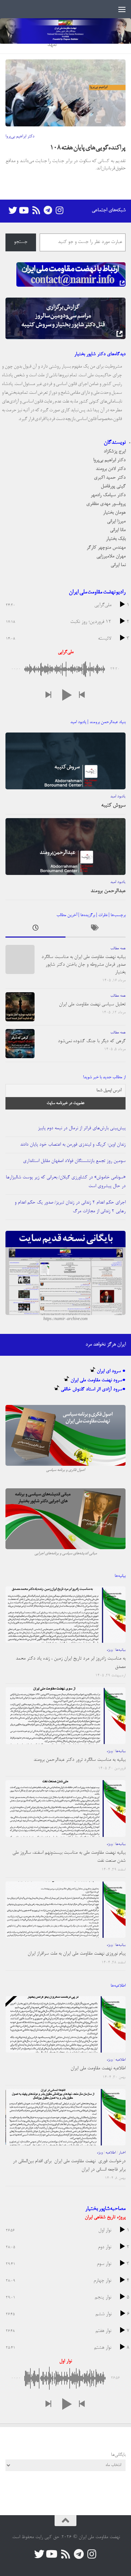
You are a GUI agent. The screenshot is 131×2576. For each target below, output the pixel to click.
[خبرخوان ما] (36, 210)
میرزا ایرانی (116, 521)
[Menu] (122, 9)
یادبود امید (118, 797)
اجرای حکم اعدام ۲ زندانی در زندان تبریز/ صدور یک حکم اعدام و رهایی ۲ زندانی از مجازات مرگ (70, 1207)
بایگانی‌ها (118, 2455)
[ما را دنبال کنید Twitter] (13, 210)
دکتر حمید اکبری (110, 478)
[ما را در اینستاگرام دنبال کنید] (59, 210)
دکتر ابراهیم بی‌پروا (20, 137)
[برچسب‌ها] (96, 930)
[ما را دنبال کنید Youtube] (24, 210)
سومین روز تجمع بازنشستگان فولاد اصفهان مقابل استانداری (74, 1161)
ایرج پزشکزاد (115, 451)
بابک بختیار (116, 539)
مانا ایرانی (118, 530)
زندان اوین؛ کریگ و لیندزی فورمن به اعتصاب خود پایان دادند (73, 1145)
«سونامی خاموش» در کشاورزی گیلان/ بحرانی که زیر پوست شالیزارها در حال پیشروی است (66, 1182)
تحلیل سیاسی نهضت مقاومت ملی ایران (92, 1004)
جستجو (21, 242)
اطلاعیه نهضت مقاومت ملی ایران (98, 2068)
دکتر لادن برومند (111, 469)
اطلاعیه (120, 2060)
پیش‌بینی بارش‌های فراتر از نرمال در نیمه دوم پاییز (82, 1128)
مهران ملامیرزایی (111, 556)
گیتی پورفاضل (113, 486)
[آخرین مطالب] (35, 930)
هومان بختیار (114, 513)
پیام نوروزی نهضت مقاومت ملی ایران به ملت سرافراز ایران (77, 1954)
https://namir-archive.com (65, 1319)
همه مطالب (118, 949)
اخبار (122, 2153)
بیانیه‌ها (120, 1650)
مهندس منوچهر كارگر (106, 548)
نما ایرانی (118, 565)
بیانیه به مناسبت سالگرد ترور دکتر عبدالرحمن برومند (80, 1760)
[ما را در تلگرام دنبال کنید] (48, 210)
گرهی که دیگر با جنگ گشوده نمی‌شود (92, 1041)
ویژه (110, 1650)
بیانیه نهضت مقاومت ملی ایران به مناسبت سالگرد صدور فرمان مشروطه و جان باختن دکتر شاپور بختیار (84, 965)
